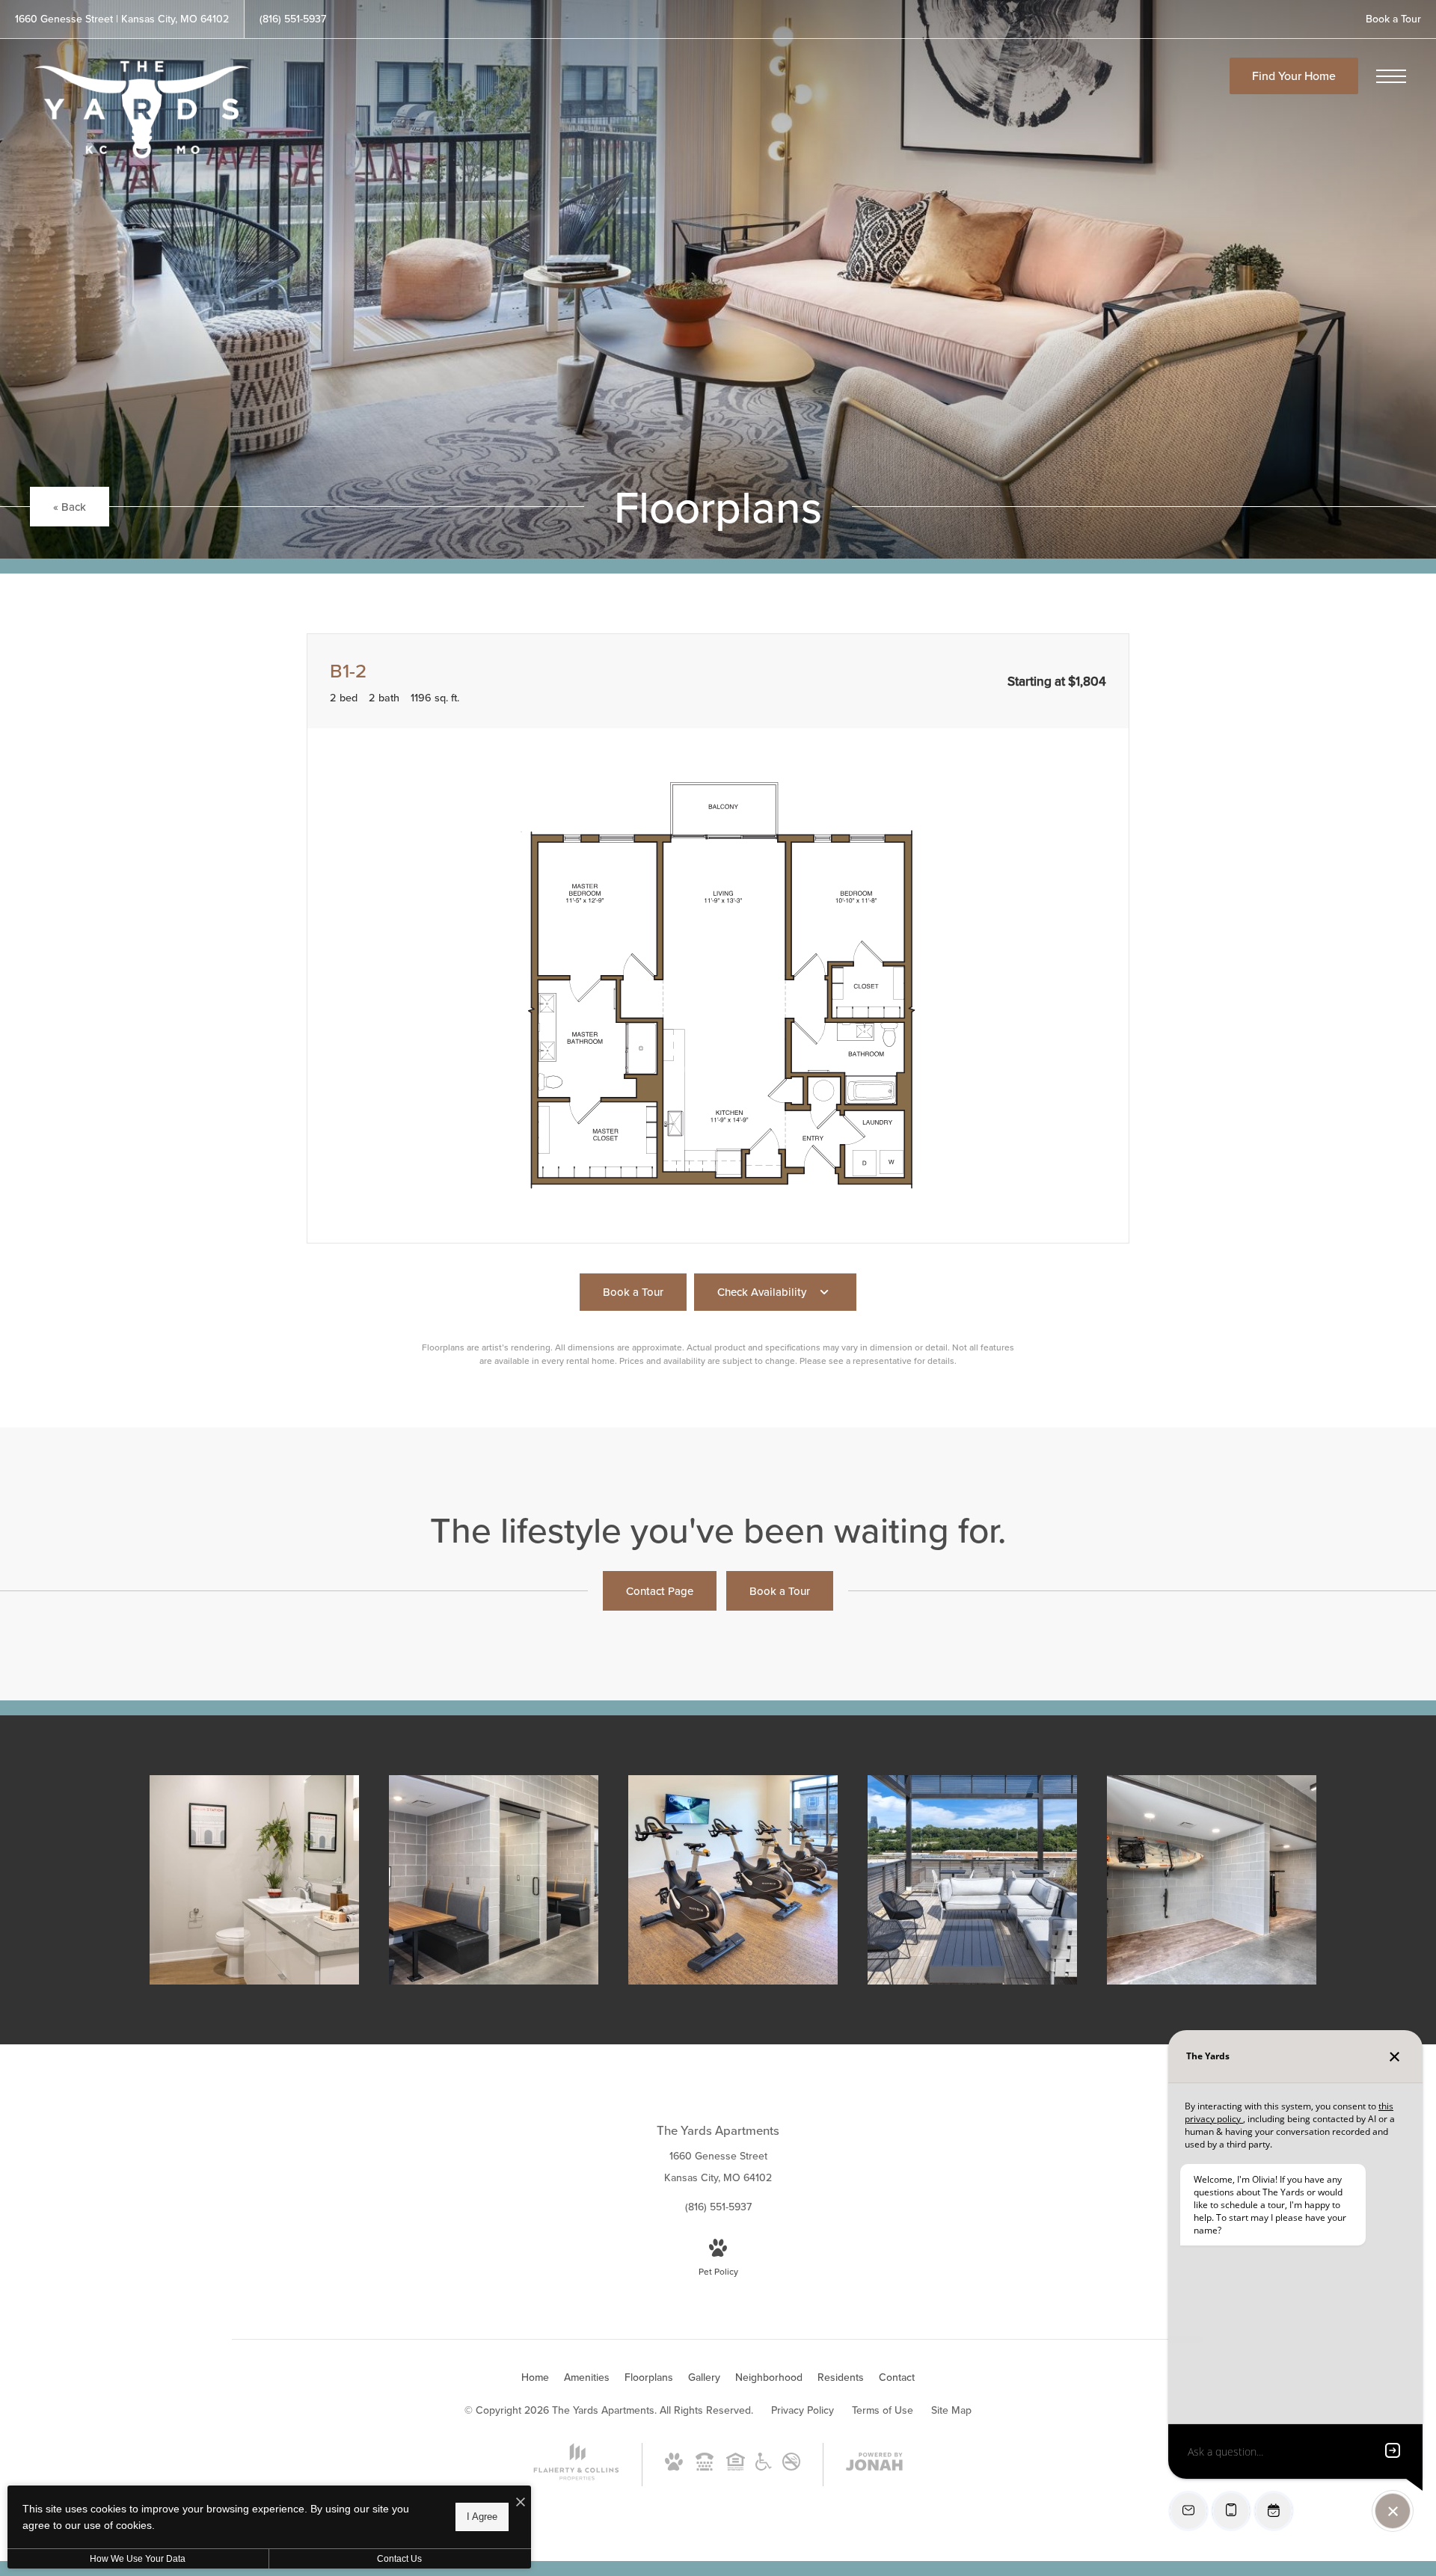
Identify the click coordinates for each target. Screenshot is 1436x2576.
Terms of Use (883, 2410)
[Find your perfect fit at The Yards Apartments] (1212, 1880)
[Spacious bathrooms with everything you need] (254, 1880)
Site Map (951, 2410)
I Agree (482, 2517)
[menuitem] (535, 2378)
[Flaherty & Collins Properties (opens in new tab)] (576, 2477)
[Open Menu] (1391, 76)
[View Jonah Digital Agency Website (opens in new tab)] (874, 2465)
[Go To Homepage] (142, 110)
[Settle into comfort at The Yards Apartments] (494, 1880)
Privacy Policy (803, 2410)
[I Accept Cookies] (521, 2502)
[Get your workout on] (733, 1880)
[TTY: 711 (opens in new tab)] (705, 2467)
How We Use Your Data (138, 2559)
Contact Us (399, 2559)
